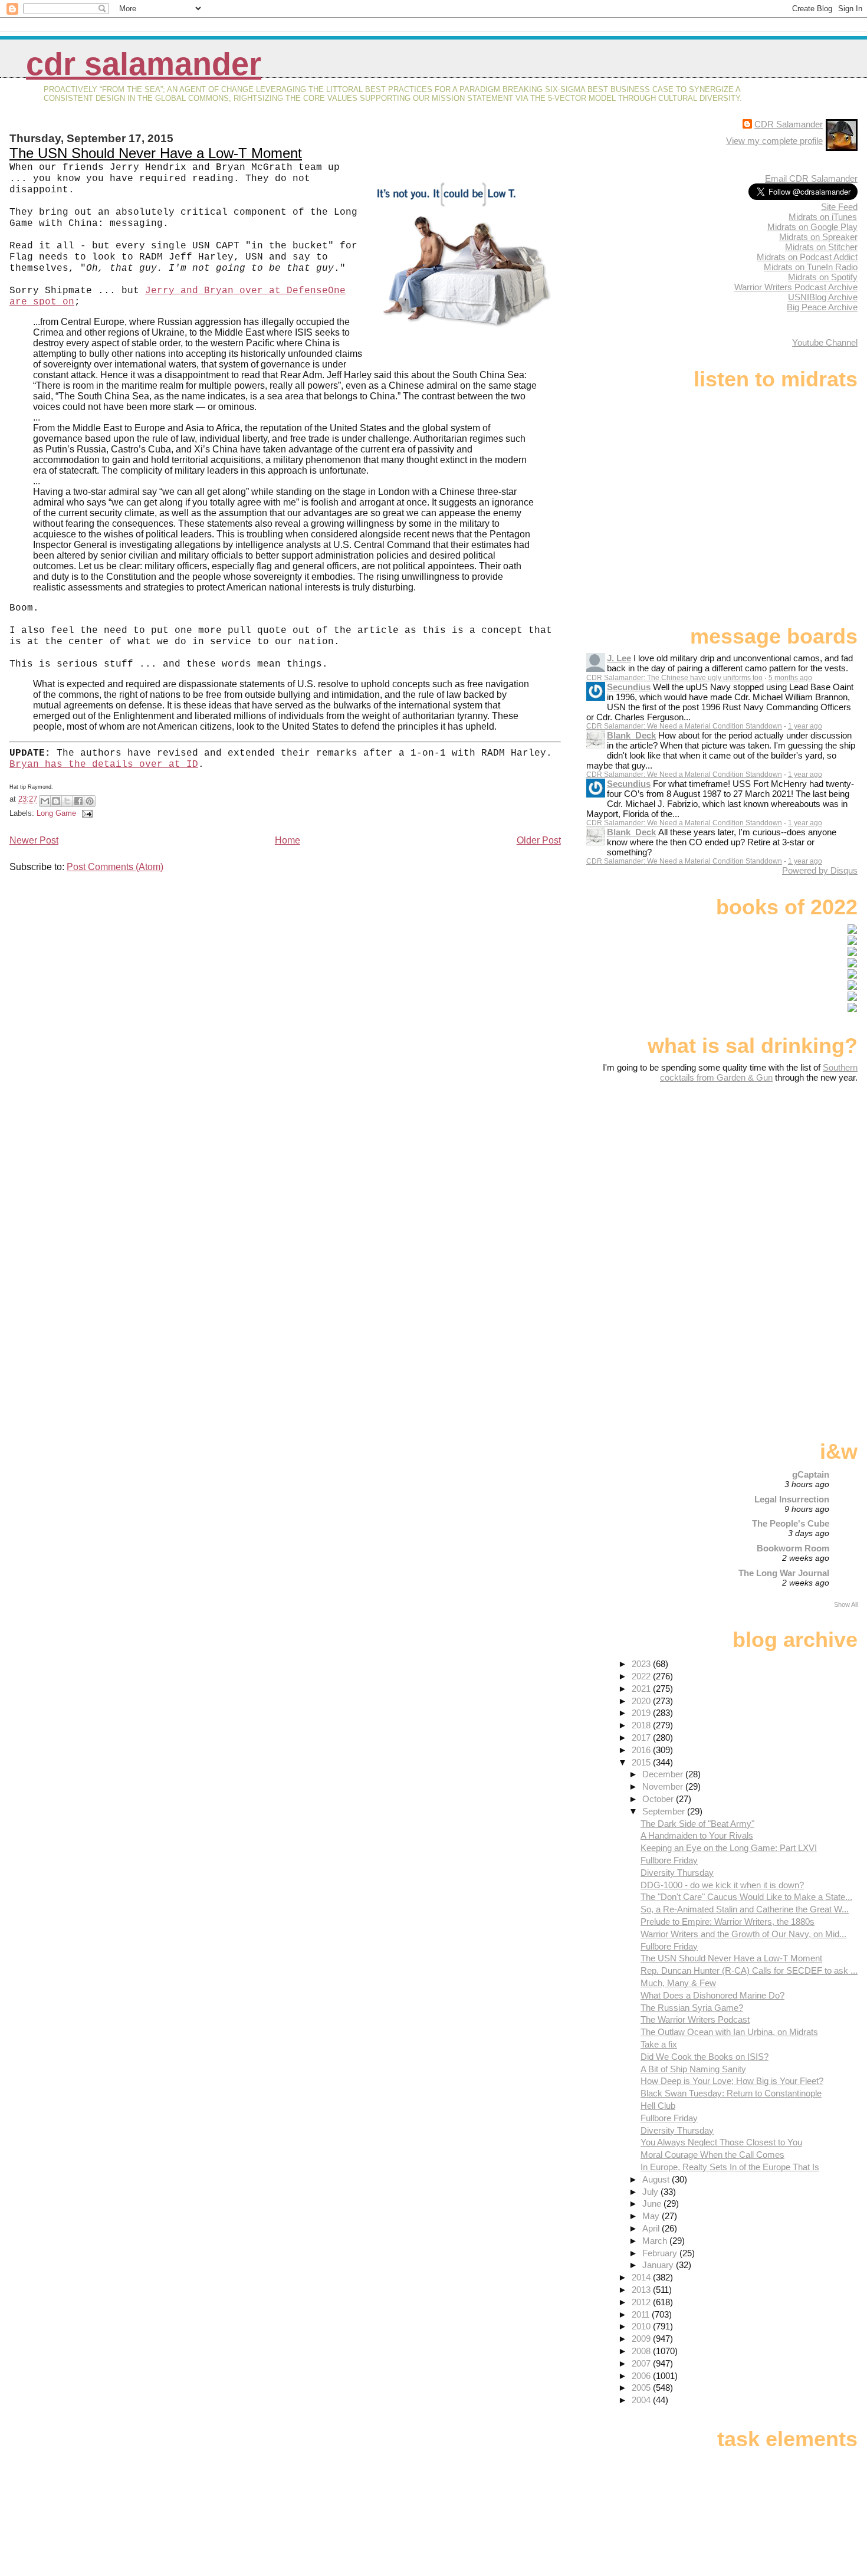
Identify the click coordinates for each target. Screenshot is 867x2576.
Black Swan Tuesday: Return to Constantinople (731, 2093)
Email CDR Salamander (811, 178)
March (656, 2241)
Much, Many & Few (678, 1983)
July (651, 2192)
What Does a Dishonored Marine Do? (712, 1995)
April (652, 2228)
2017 (642, 1737)
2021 (642, 1689)
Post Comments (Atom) (115, 867)
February (661, 2253)
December (664, 1774)
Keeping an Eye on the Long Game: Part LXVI (729, 1848)
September (665, 1811)
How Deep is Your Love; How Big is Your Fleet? (732, 2081)
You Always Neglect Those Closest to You (721, 2142)
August (657, 2179)
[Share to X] (67, 801)
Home (288, 840)
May (652, 2216)
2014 (642, 2277)
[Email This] (45, 801)
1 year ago (805, 726)
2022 (642, 1676)
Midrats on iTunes (823, 217)
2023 (642, 1664)
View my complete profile (774, 141)
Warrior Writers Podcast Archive (796, 287)
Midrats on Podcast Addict (807, 257)
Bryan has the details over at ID (104, 764)
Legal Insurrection (792, 1499)
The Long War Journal (784, 1573)
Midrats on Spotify (823, 277)
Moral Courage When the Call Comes (712, 2155)
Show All (846, 1604)
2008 (642, 2351)
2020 (642, 1701)
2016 (642, 1750)
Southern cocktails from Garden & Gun (759, 1072)
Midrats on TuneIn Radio (811, 267)
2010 (642, 2326)
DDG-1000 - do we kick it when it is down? (722, 1885)
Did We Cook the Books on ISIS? (705, 2057)
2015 (642, 1762)
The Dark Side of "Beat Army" (697, 1824)
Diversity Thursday (677, 1873)
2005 (642, 2388)
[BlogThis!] (56, 801)
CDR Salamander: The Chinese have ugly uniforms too (674, 678)
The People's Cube (791, 1523)
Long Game (56, 813)
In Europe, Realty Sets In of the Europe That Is (730, 2167)
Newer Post (34, 840)
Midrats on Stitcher (821, 247)
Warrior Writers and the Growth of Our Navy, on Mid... (743, 1934)
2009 (642, 2339)
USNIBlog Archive (823, 297)
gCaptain (811, 1474)
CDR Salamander (144, 64)
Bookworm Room (793, 1548)
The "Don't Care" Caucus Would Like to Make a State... (746, 1897)
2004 (642, 2400)
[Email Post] (86, 813)
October (659, 1799)
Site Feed (839, 207)
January (659, 2265)
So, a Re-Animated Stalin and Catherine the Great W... (745, 1909)
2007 (642, 2363)
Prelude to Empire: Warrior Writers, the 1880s (728, 1922)
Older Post (539, 840)
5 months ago (790, 678)
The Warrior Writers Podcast (695, 2019)
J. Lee (619, 658)
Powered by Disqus (820, 870)
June (653, 2203)
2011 (642, 2314)
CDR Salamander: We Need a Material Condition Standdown (684, 726)
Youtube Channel (825, 342)
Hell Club (658, 2106)
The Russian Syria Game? (692, 2008)
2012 (642, 2302)
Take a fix (659, 2044)
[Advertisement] (784, 1176)
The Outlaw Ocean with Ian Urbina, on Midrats (729, 2032)
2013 (642, 2290)
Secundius (629, 687)
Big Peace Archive (822, 307)
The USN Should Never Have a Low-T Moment (156, 153)
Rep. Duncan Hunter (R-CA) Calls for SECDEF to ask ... (749, 1970)
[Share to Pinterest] (90, 801)
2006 (642, 2376)
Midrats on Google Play (812, 227)
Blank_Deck (631, 735)
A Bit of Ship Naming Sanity (693, 2069)
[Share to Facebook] (78, 801)
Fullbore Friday (669, 1860)
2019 (642, 1713)
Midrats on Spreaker (818, 237)
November (664, 1786)
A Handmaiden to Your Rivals (697, 1835)
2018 (642, 1725)
